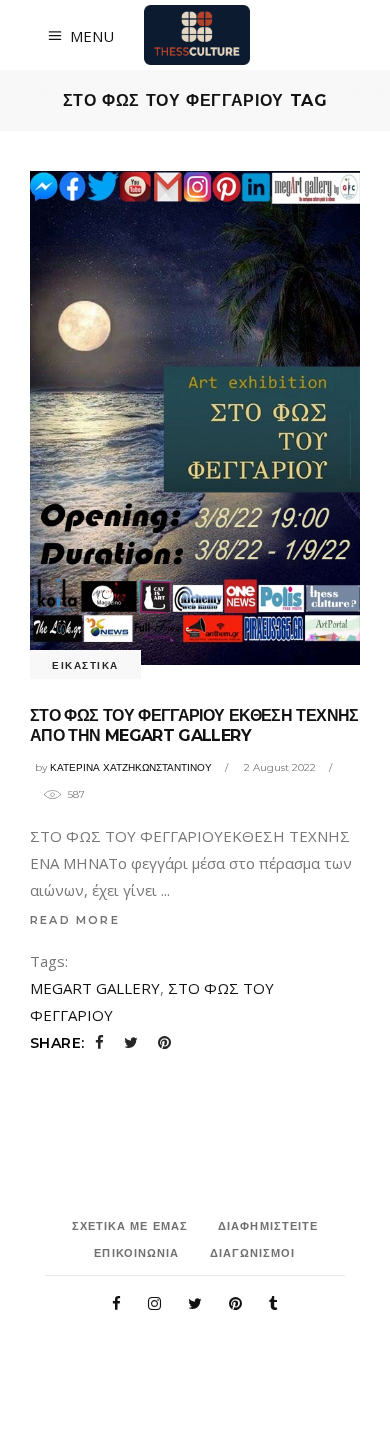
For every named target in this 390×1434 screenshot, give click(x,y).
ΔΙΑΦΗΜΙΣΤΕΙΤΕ (268, 1226)
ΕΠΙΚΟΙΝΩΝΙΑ (136, 1253)
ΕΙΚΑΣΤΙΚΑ (85, 665)
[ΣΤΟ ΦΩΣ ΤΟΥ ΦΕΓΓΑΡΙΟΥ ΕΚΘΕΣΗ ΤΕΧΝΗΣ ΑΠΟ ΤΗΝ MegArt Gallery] (195, 418)
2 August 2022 (280, 767)
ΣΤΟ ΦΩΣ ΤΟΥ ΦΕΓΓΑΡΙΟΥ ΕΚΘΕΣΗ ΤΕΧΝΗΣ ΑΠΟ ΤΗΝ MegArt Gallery (194, 725)
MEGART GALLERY (95, 988)
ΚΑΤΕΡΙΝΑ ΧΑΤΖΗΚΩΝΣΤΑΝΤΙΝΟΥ (131, 767)
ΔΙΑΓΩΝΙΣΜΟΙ (253, 1253)
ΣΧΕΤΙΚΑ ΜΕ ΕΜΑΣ (130, 1226)
